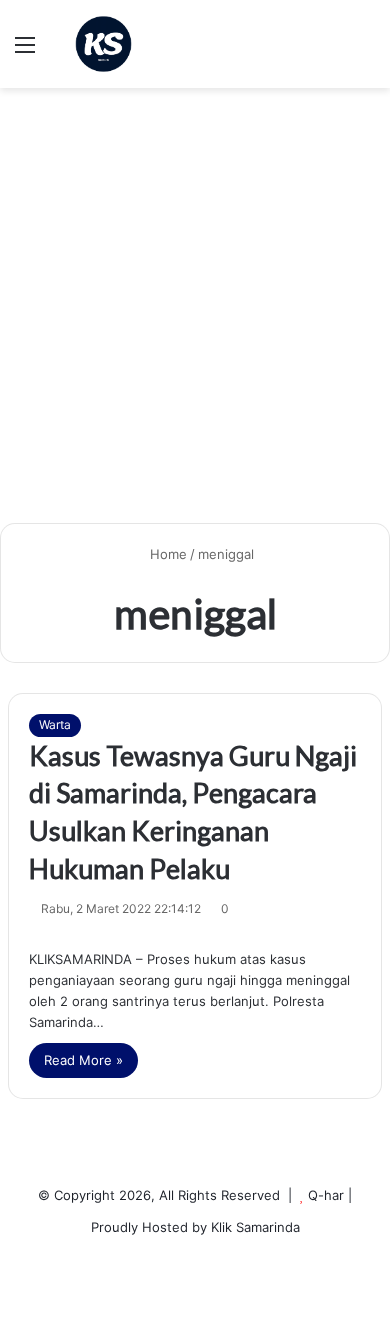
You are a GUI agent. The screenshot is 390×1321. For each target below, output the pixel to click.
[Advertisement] (195, 313)
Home (166, 554)
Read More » (83, 1060)
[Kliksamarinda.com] (103, 44)
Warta (55, 724)
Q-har (326, 1195)
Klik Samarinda (255, 1227)
